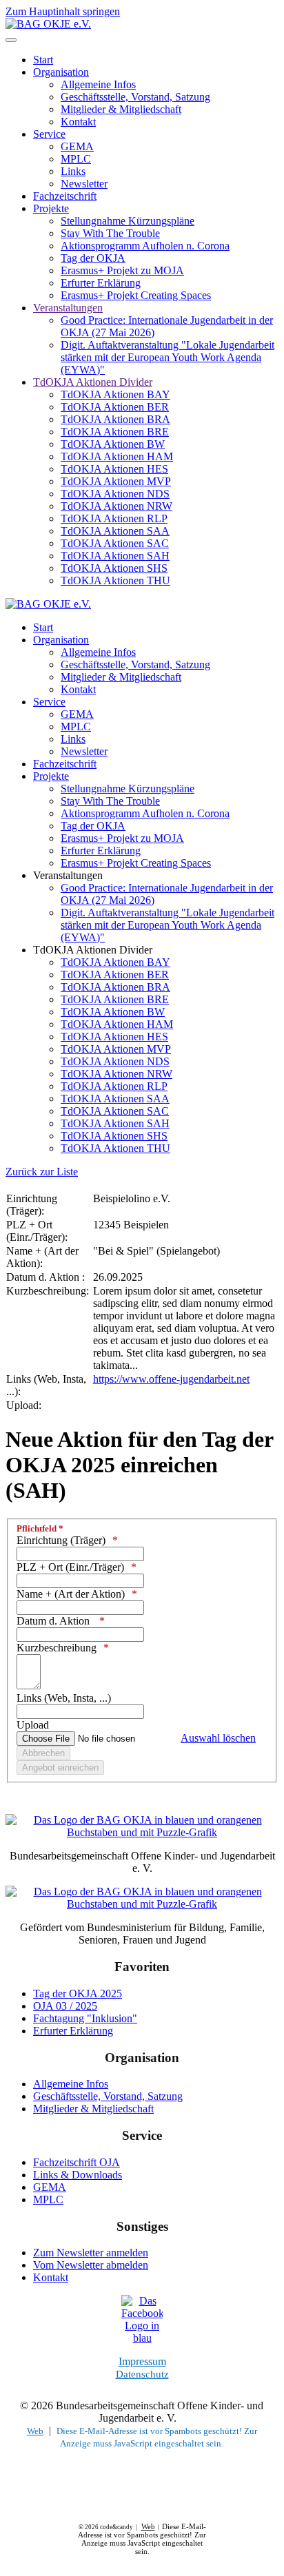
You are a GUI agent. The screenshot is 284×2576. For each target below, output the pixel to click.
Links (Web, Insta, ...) (64, 1698)
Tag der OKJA (93, 258)
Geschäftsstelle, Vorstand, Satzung (135, 97)
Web (35, 2431)
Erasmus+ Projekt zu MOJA (122, 270)
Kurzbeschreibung (57, 1648)
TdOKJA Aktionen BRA (115, 419)
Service (49, 134)
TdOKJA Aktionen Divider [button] (93, 950)
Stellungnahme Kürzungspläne (128, 221)
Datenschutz (142, 2374)
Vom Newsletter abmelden (91, 2265)
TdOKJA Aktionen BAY (115, 394)
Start (43, 60)
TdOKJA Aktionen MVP (116, 481)
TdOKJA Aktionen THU (115, 580)
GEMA (77, 146)
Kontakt (78, 122)
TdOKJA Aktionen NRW (116, 506)
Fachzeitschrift (65, 196)
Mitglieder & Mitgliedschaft (121, 109)
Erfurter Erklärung (101, 283)
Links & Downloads (78, 2175)
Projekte (51, 208)
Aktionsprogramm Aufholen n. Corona (145, 246)
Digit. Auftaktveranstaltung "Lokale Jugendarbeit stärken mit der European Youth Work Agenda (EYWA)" (168, 357)
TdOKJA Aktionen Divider (93, 382)
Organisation (61, 72)
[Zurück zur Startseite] (48, 24)
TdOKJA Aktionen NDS (115, 494)
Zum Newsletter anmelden (91, 2253)
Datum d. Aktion (54, 1621)
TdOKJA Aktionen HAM (117, 456)
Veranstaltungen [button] (68, 875)
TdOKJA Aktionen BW (113, 444)
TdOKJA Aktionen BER (115, 407)
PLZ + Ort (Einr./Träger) (70, 1567)
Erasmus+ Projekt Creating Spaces (136, 295)
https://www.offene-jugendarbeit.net (171, 1379)
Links (73, 171)
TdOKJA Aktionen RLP (114, 518)
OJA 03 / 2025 (65, 2006)
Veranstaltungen (68, 308)
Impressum (142, 2361)
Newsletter (84, 184)
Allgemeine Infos (98, 84)
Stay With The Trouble (110, 233)
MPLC (76, 159)
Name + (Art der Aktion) (71, 1594)
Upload (33, 1725)
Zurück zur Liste (42, 1172)
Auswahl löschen (218, 1738)
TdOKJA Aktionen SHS (114, 568)
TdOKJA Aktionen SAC (115, 543)
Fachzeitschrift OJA (77, 2162)
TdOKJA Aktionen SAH (115, 556)
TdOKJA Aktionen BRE (115, 432)
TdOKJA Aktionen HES (114, 469)
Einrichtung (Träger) (61, 1540)
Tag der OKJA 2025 (78, 1993)
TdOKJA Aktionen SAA (115, 531)
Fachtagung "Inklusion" (85, 2018)
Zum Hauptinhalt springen (63, 11)
